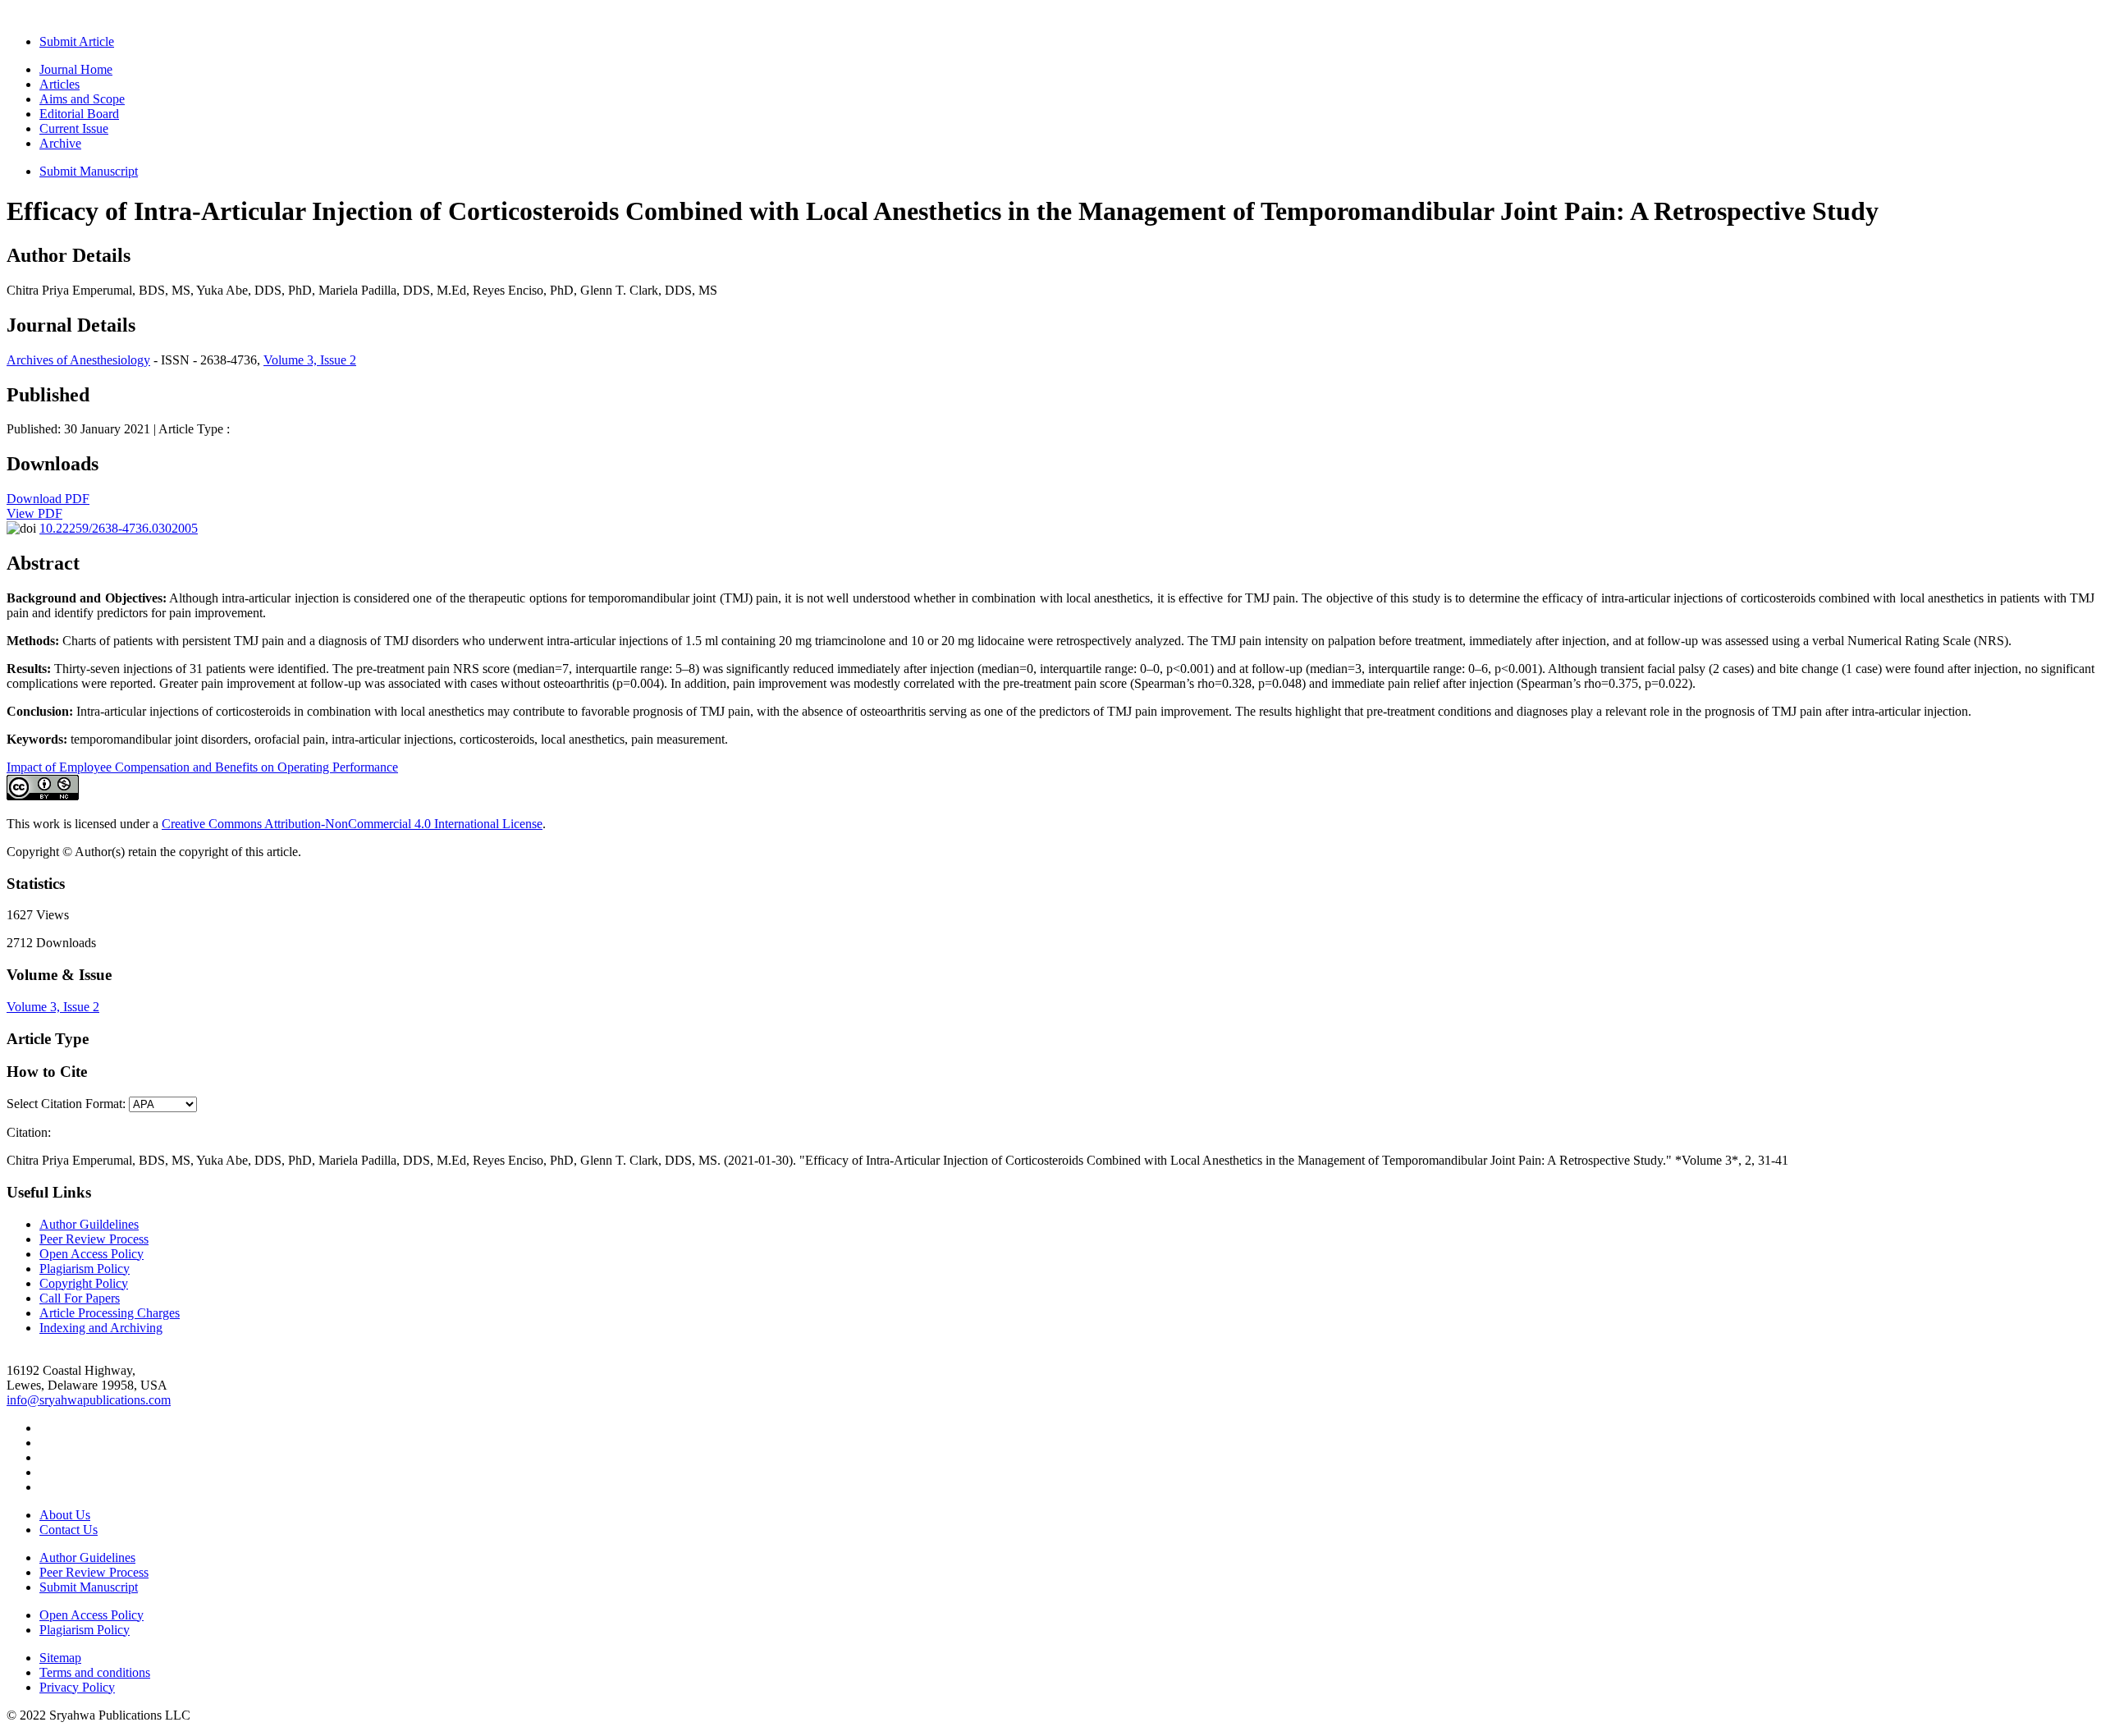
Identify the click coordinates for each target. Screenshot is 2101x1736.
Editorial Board (79, 114)
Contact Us (69, 1530)
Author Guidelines (87, 1557)
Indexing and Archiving (101, 1328)
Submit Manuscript (89, 171)
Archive (60, 143)
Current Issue (74, 128)
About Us (65, 1515)
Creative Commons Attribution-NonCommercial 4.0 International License (352, 824)
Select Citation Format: (66, 1104)
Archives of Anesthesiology (78, 360)
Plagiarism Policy (85, 1269)
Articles (60, 84)
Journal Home (76, 69)
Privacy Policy (77, 1687)
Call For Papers (80, 1298)
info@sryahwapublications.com (89, 1400)
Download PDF (48, 499)
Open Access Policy (92, 1254)
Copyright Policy (84, 1283)
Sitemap (60, 1658)
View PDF (34, 513)
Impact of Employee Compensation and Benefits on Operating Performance (202, 767)
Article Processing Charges (110, 1313)
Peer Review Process (94, 1239)
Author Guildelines (89, 1224)
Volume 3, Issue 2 (310, 360)
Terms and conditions (95, 1672)
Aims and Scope (82, 99)
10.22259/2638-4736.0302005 (119, 528)
